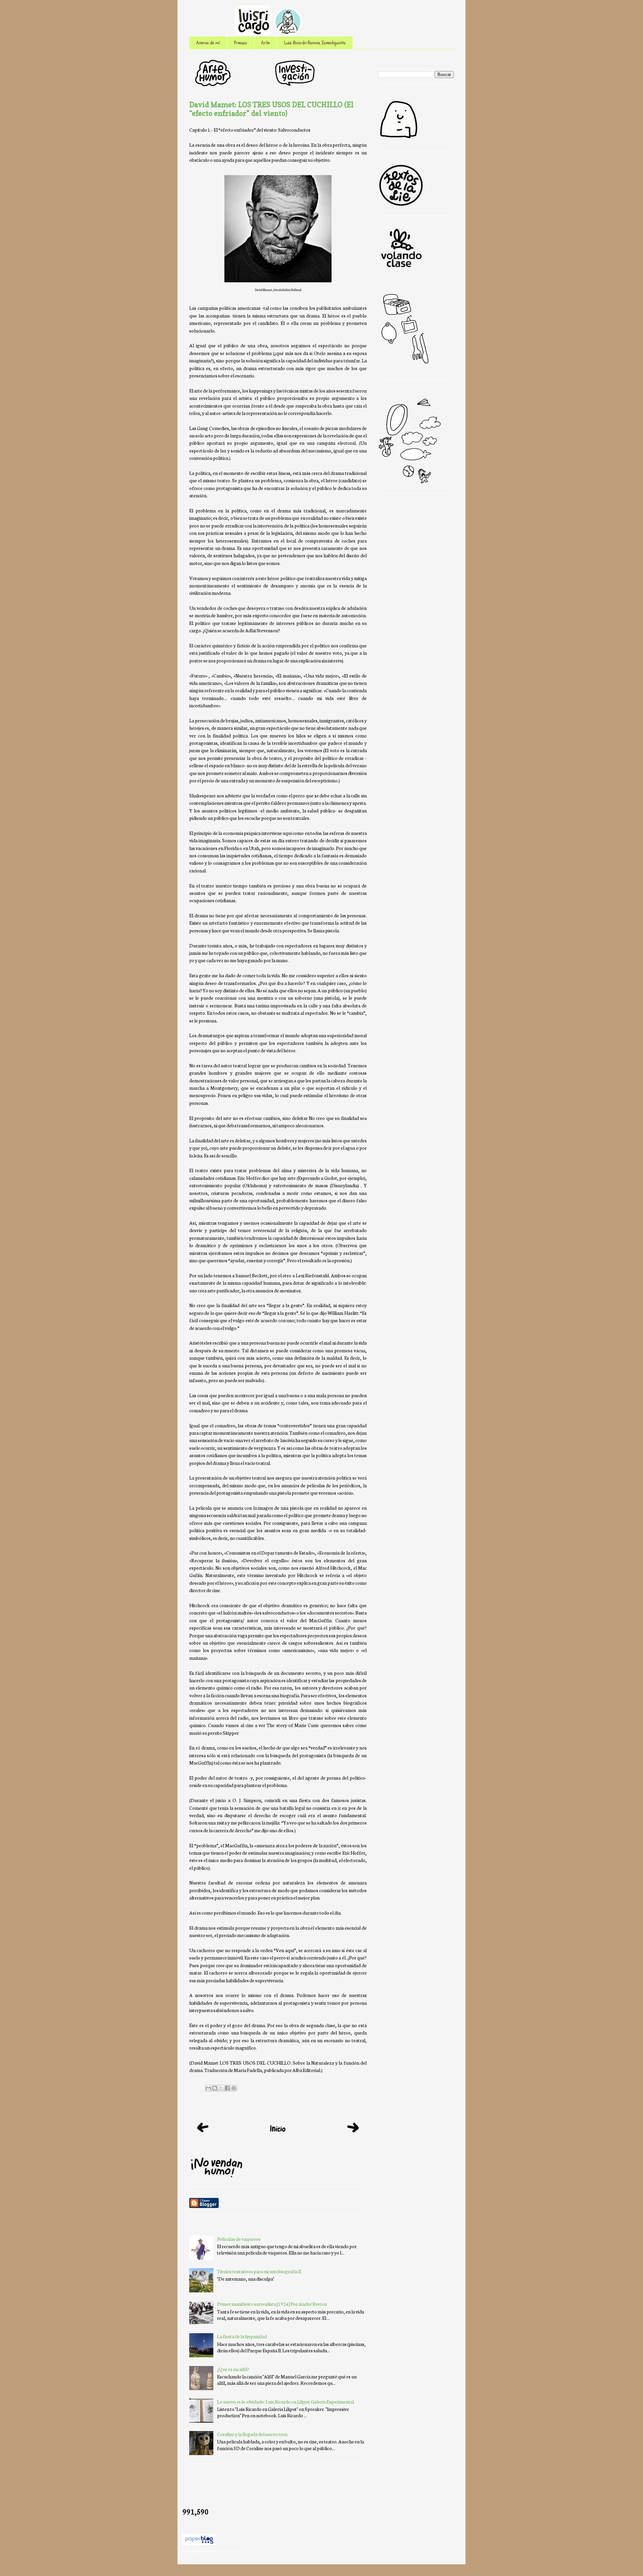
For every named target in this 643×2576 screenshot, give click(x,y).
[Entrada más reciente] (203, 2134)
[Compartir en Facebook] (227, 2088)
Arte (265, 43)
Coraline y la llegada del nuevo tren (252, 2434)
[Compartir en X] (221, 2088)
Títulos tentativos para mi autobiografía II (259, 2271)
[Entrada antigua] (353, 2135)
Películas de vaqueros (239, 2239)
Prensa (240, 43)
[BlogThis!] (215, 2088)
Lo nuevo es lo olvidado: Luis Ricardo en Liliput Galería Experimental (285, 2402)
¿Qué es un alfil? (233, 2369)
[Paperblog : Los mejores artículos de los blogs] (199, 2543)
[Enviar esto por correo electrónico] (208, 2088)
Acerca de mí (208, 43)
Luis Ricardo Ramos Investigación (315, 43)
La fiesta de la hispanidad (242, 2336)
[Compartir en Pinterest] (234, 2088)
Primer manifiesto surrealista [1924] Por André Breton (272, 2304)
